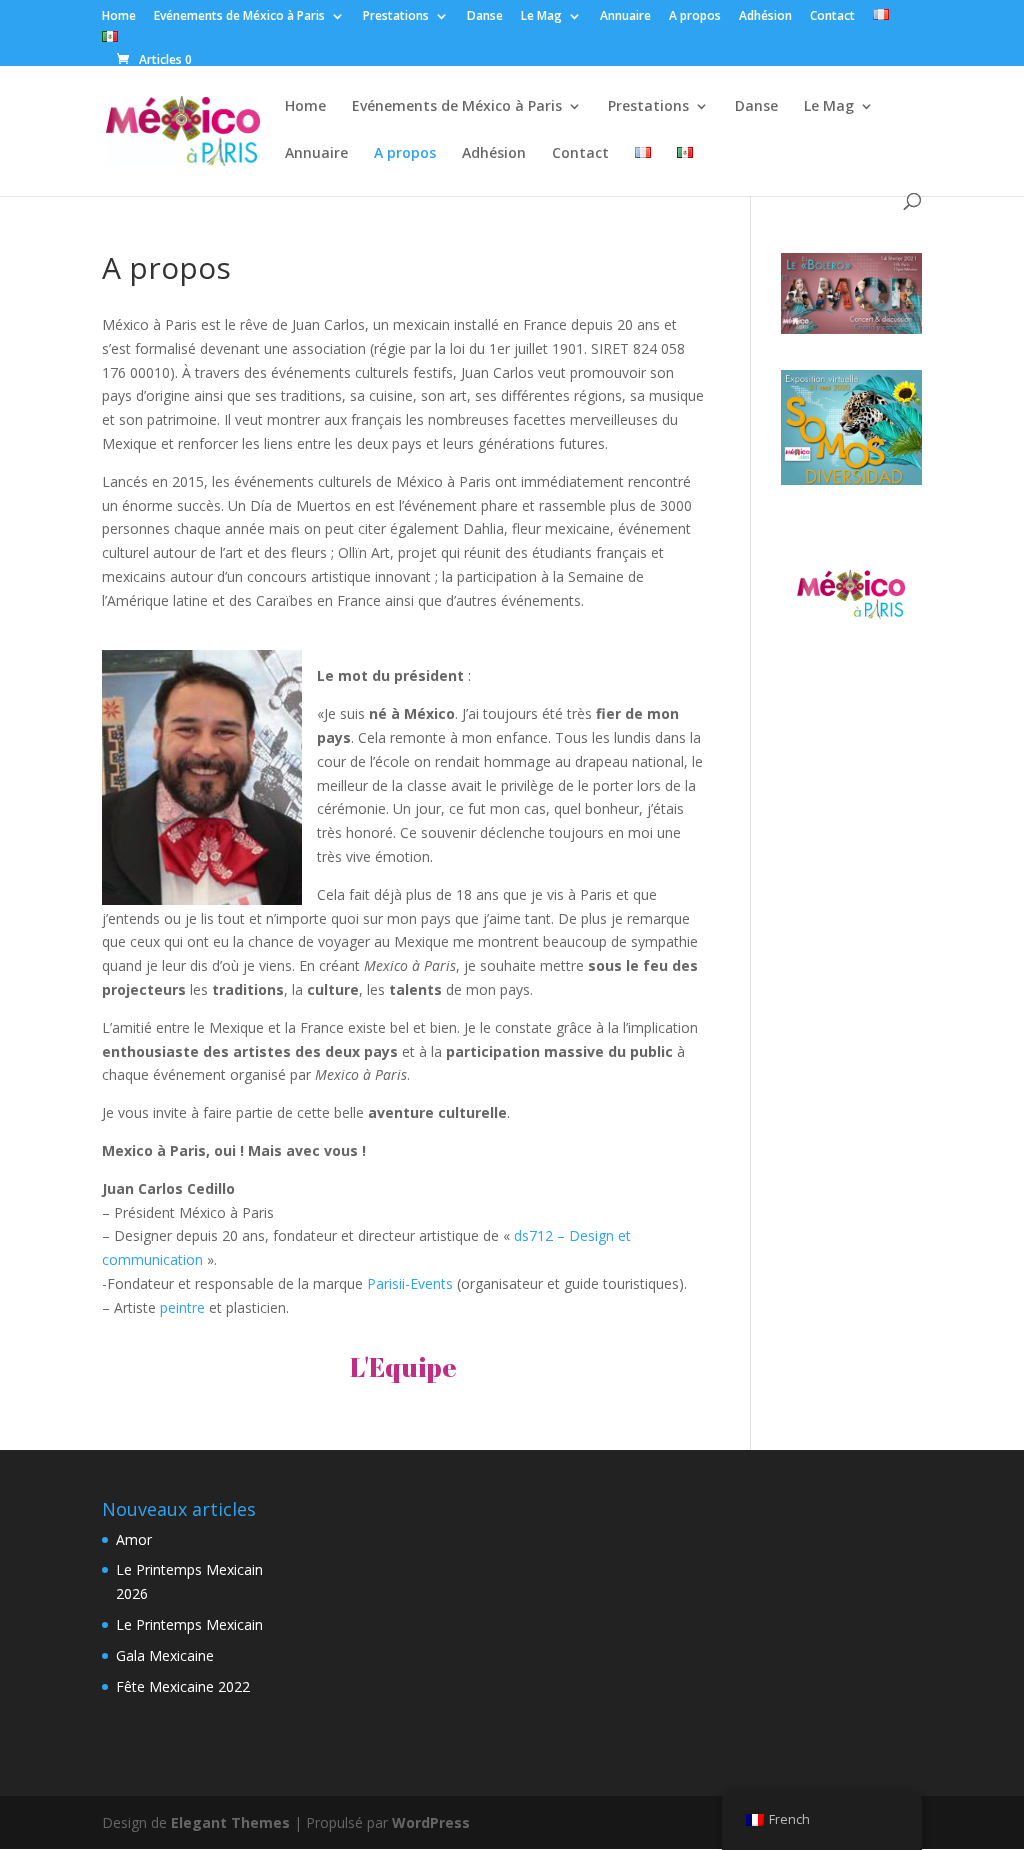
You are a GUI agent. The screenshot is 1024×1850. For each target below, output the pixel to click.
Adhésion (765, 17)
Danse (485, 17)
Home (119, 17)
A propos (695, 17)
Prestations (396, 17)
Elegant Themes (230, 1822)
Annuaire (625, 17)
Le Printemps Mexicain (189, 1624)
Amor (134, 1539)
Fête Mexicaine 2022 (183, 1686)
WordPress (431, 1822)
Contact (832, 17)
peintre (182, 1307)
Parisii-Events (408, 1283)
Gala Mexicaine (165, 1655)
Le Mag (541, 17)
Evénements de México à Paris (239, 17)
